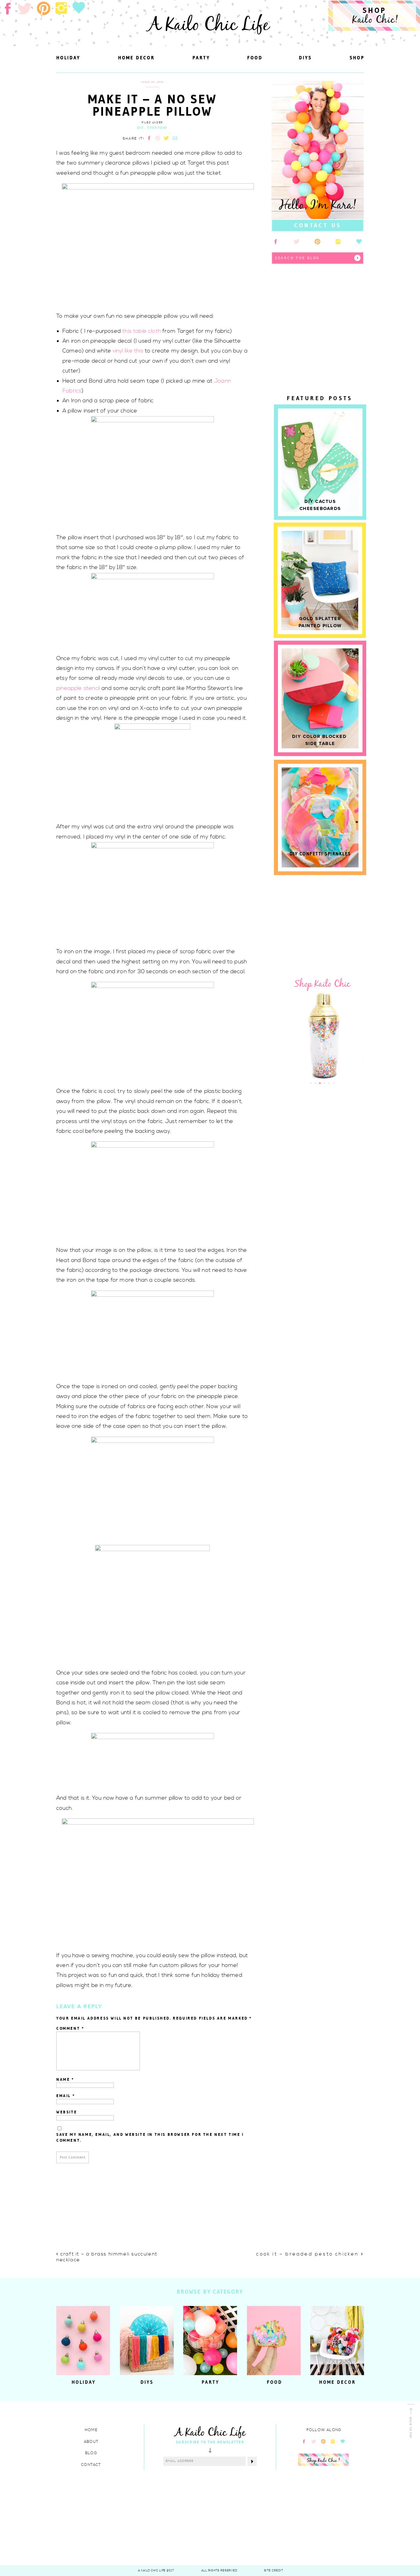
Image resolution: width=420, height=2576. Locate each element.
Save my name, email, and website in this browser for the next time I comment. (150, 2138)
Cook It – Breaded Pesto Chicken (307, 2254)
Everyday (158, 128)
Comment (70, 2028)
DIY (141, 128)
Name (65, 2079)
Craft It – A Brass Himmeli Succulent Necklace (107, 2257)
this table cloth (141, 331)
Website (67, 2112)
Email (66, 2096)
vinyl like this (128, 351)
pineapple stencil (78, 688)
